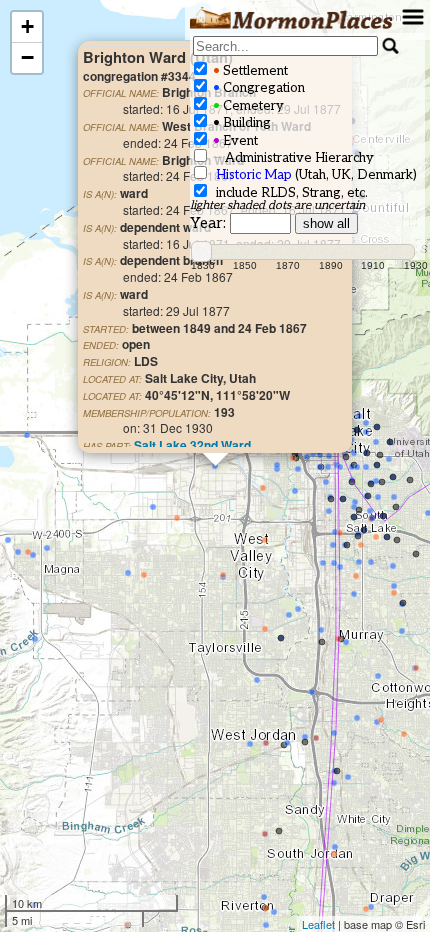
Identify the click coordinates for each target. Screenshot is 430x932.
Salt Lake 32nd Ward (192, 445)
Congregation (257, 88)
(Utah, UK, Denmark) (316, 175)
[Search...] (391, 46)
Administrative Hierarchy (292, 158)
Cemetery (247, 106)
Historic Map (254, 175)
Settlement (249, 71)
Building (240, 123)
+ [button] (27, 26)
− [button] (27, 57)
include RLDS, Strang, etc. (289, 193)
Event (234, 141)
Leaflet (318, 924)
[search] (285, 46)
